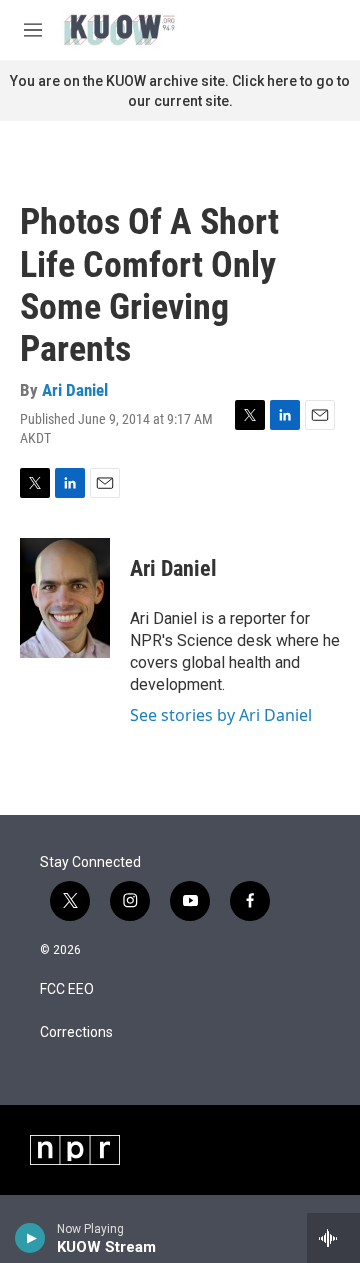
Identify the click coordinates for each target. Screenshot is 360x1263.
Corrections (76, 1032)
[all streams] (333, 1238)
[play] (30, 1238)
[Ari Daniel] (65, 598)
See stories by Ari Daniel (221, 715)
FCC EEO (67, 989)
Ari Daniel (75, 390)
